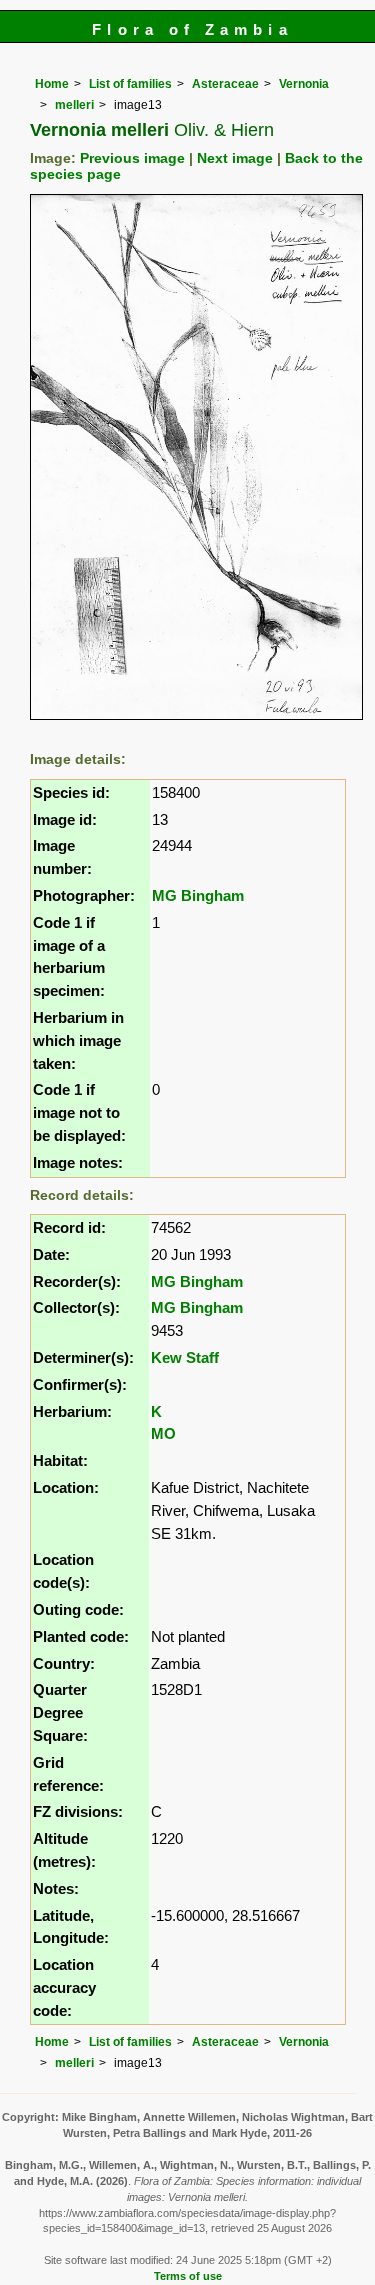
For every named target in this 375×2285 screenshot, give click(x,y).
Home (52, 84)
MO (163, 1433)
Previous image (132, 158)
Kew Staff (185, 1357)
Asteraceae (225, 84)
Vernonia (304, 84)
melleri (74, 105)
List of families (130, 84)
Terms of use (188, 2276)
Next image (235, 158)
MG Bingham (198, 895)
